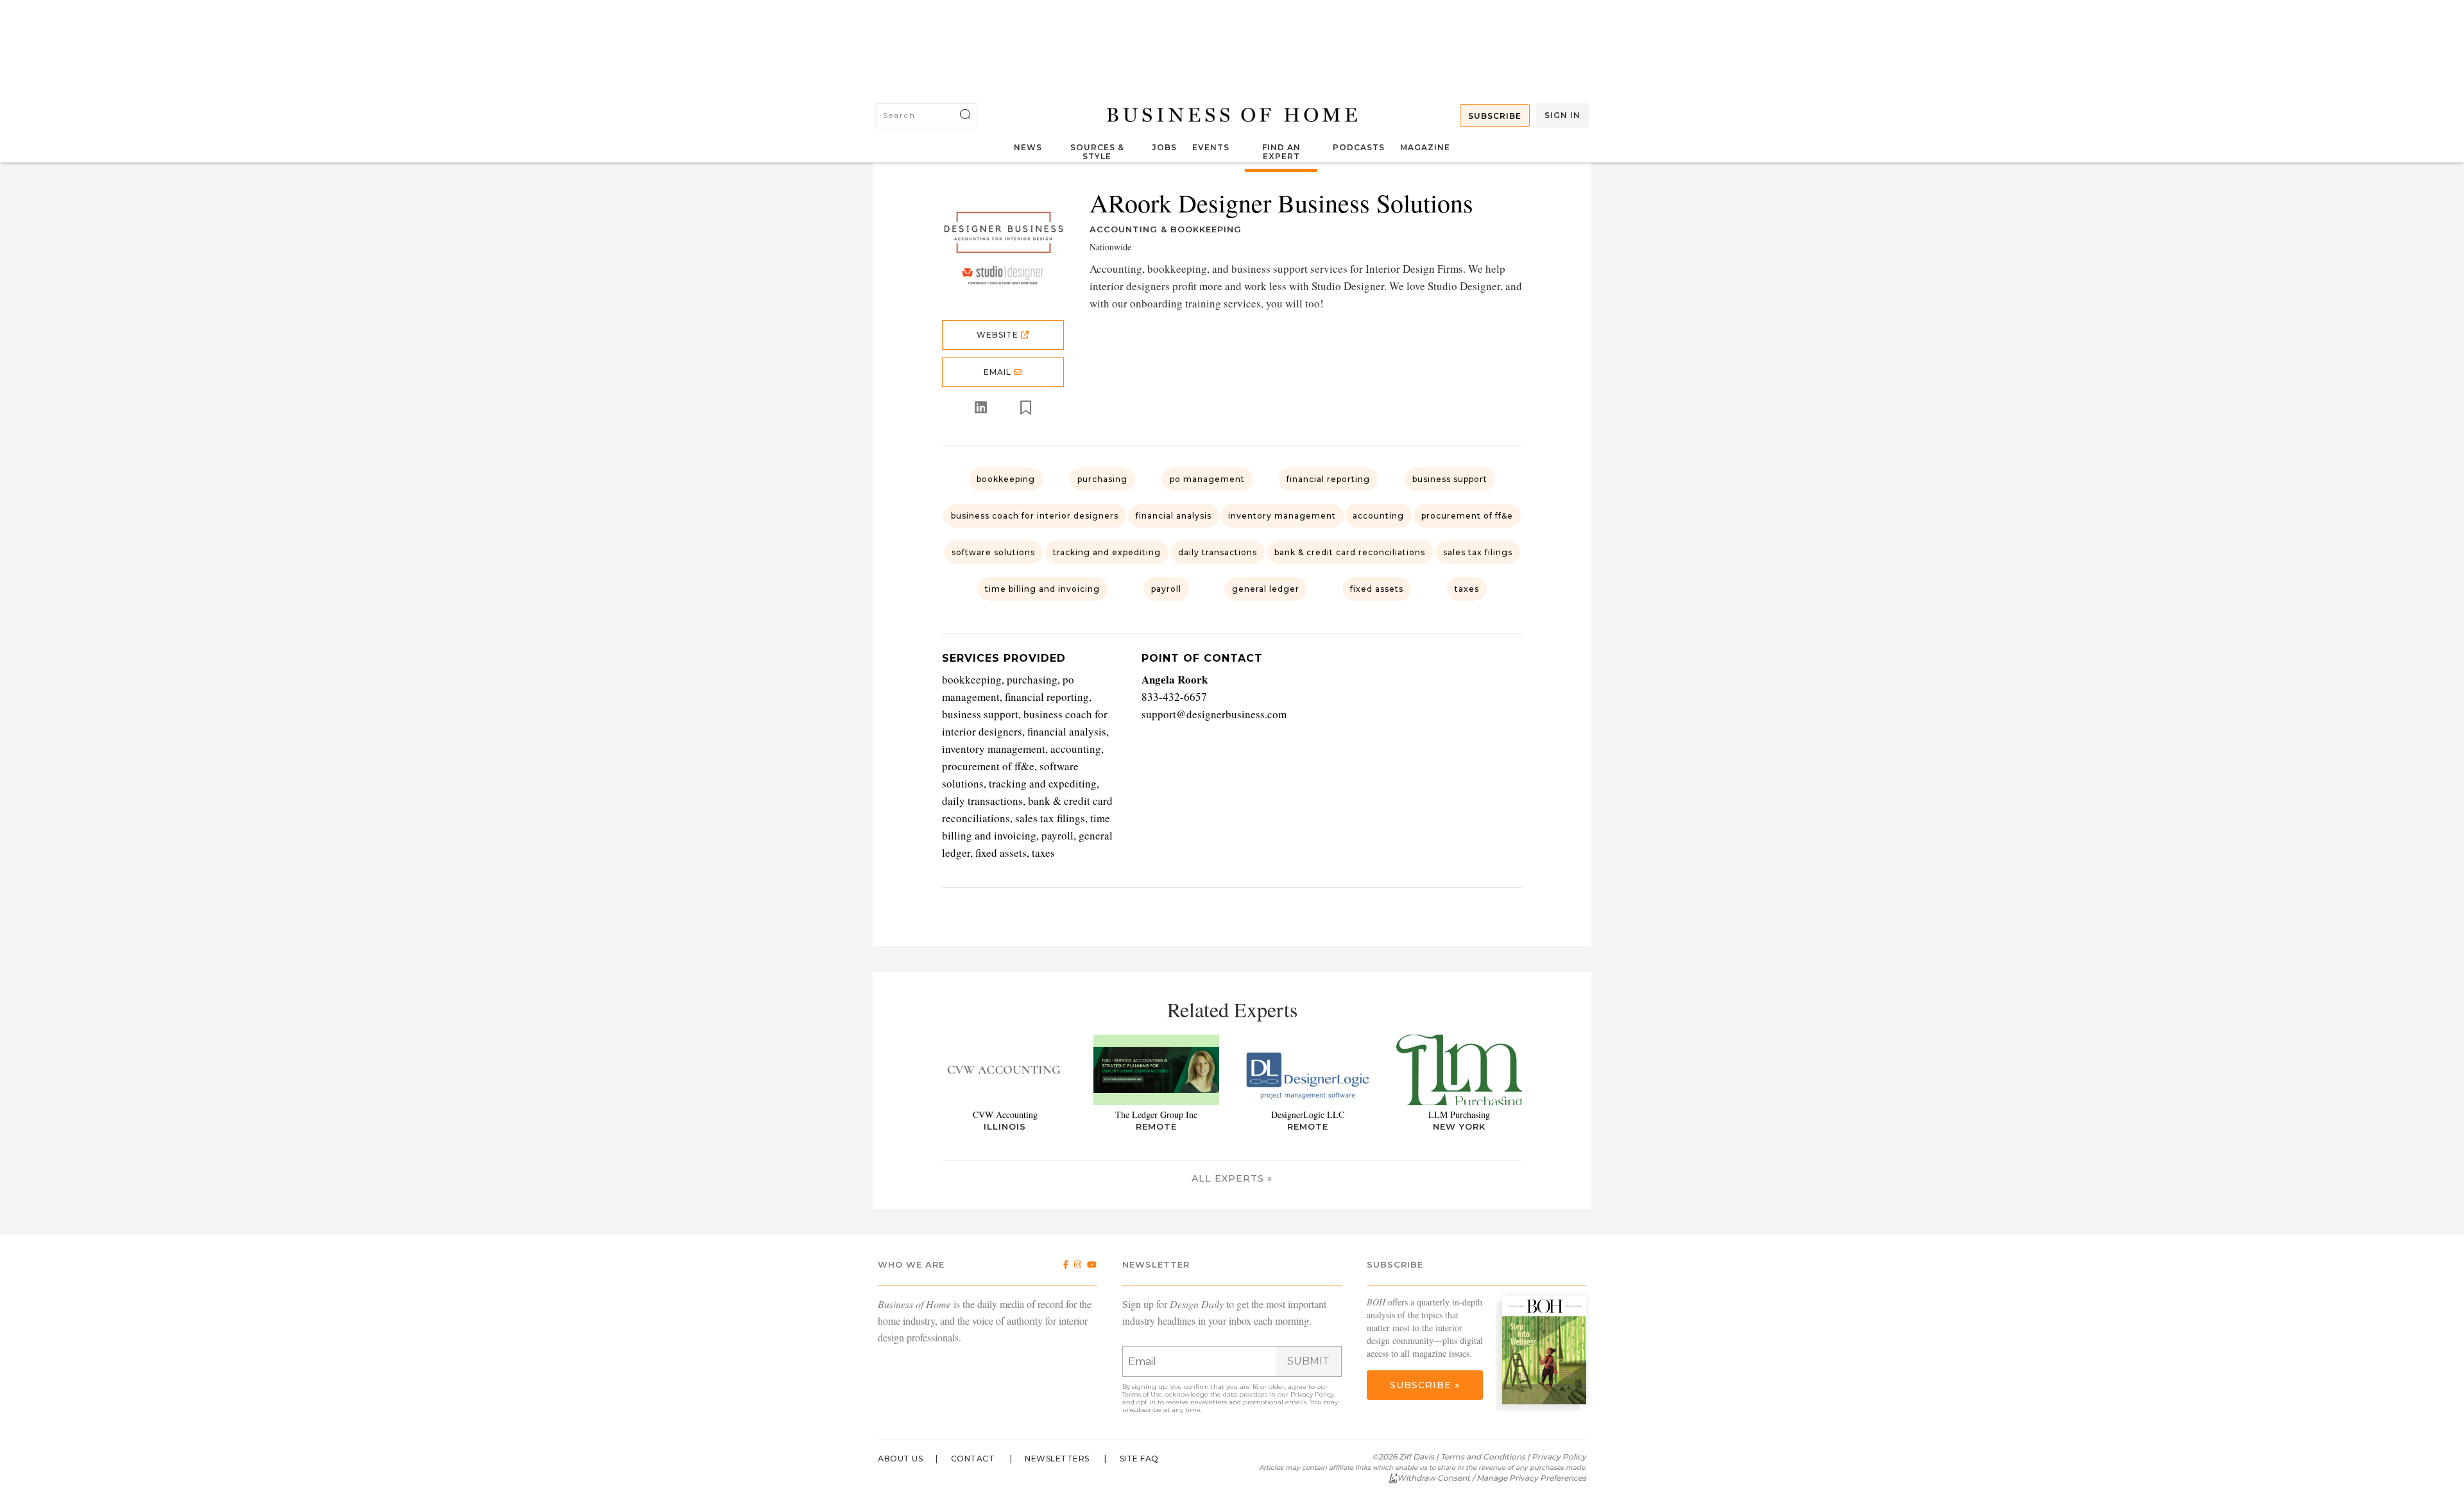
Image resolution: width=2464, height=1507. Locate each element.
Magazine (1425, 147)
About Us (900, 1459)
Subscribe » (1425, 1385)
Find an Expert (1281, 152)
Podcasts (1359, 147)
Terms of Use (1142, 1394)
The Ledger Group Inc (1156, 1115)
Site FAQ (1139, 1459)
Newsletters (1057, 1459)
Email (999, 372)
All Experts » (1232, 1178)
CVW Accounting (1005, 1115)
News (1028, 147)
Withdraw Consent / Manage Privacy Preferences (1492, 1478)
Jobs (1164, 147)
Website (999, 335)
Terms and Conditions (1483, 1457)
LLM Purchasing (1459, 1115)
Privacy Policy (1312, 1394)
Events (1211, 147)
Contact (973, 1459)
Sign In (1562, 115)
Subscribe (1495, 116)
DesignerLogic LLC (1308, 1115)
